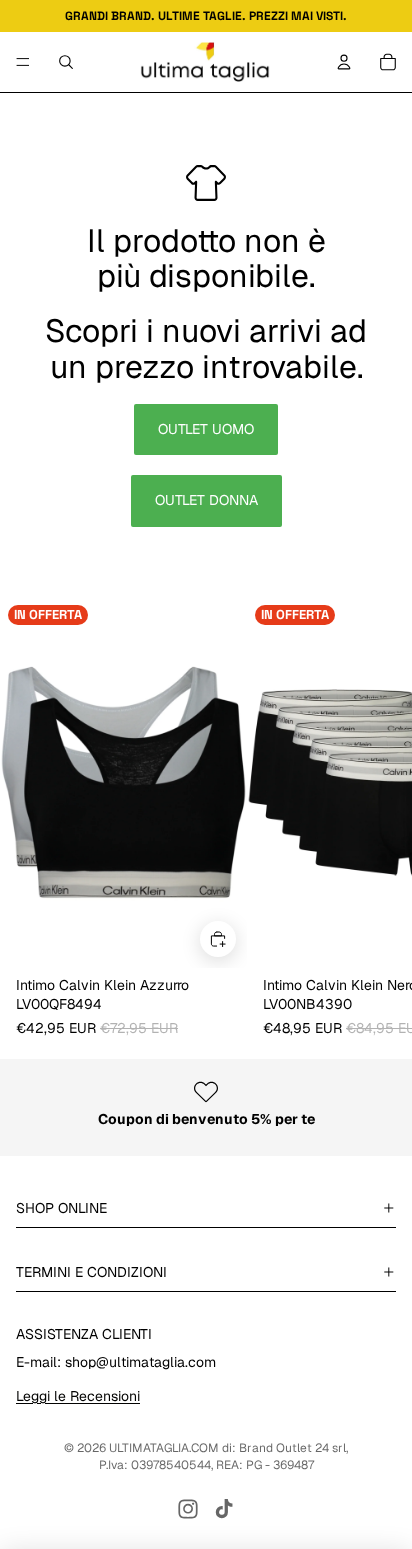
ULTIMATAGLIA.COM (164, 1448)
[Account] (344, 62)
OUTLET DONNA (206, 500)
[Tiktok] (224, 1509)
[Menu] (23, 62)
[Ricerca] (66, 62)
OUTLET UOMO (206, 429)
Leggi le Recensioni (78, 1396)
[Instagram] (188, 1509)
